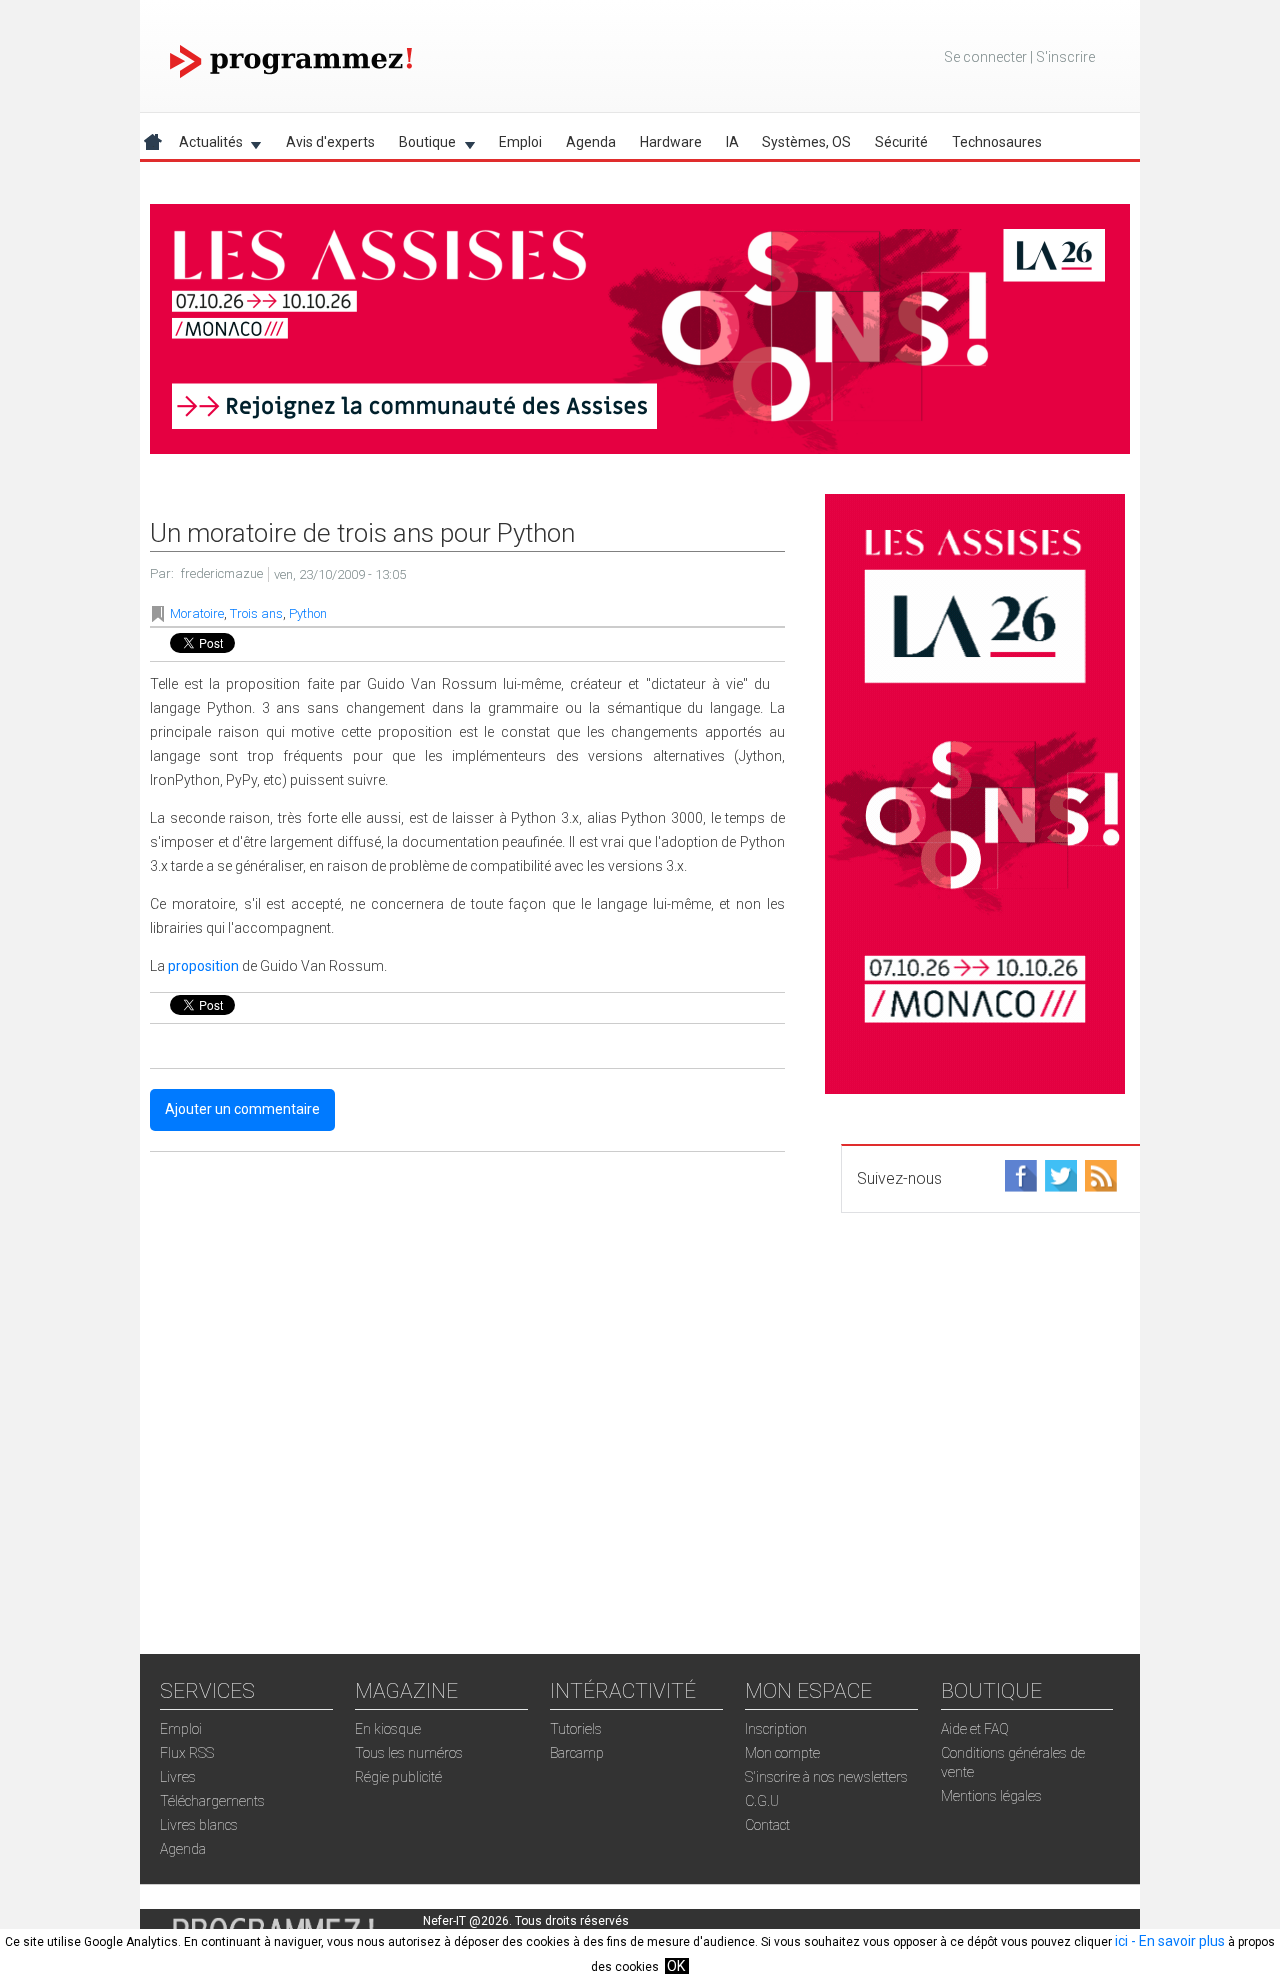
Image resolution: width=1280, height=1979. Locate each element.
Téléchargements (212, 1801)
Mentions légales (991, 1796)
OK (676, 1966)
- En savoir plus (1176, 1941)
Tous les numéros (409, 1753)
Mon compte (782, 1753)
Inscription (776, 1729)
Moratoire (197, 613)
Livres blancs (199, 1825)
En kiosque (388, 1729)
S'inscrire (1065, 57)
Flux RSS (187, 1753)
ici (1121, 1941)
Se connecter (985, 57)
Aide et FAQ (975, 1729)
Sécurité (901, 142)
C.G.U (762, 1801)
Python (308, 613)
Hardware (671, 142)
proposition (203, 966)
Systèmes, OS (806, 142)
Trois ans (256, 613)
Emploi (520, 142)
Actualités (205, 145)
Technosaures (997, 142)
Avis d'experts (330, 142)
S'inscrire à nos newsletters (826, 1777)
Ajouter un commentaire (242, 1109)
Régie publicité (398, 1777)
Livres (178, 1777)
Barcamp (577, 1753)
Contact (767, 1825)
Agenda (591, 142)
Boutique (421, 145)
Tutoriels (576, 1729)
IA (732, 142)
